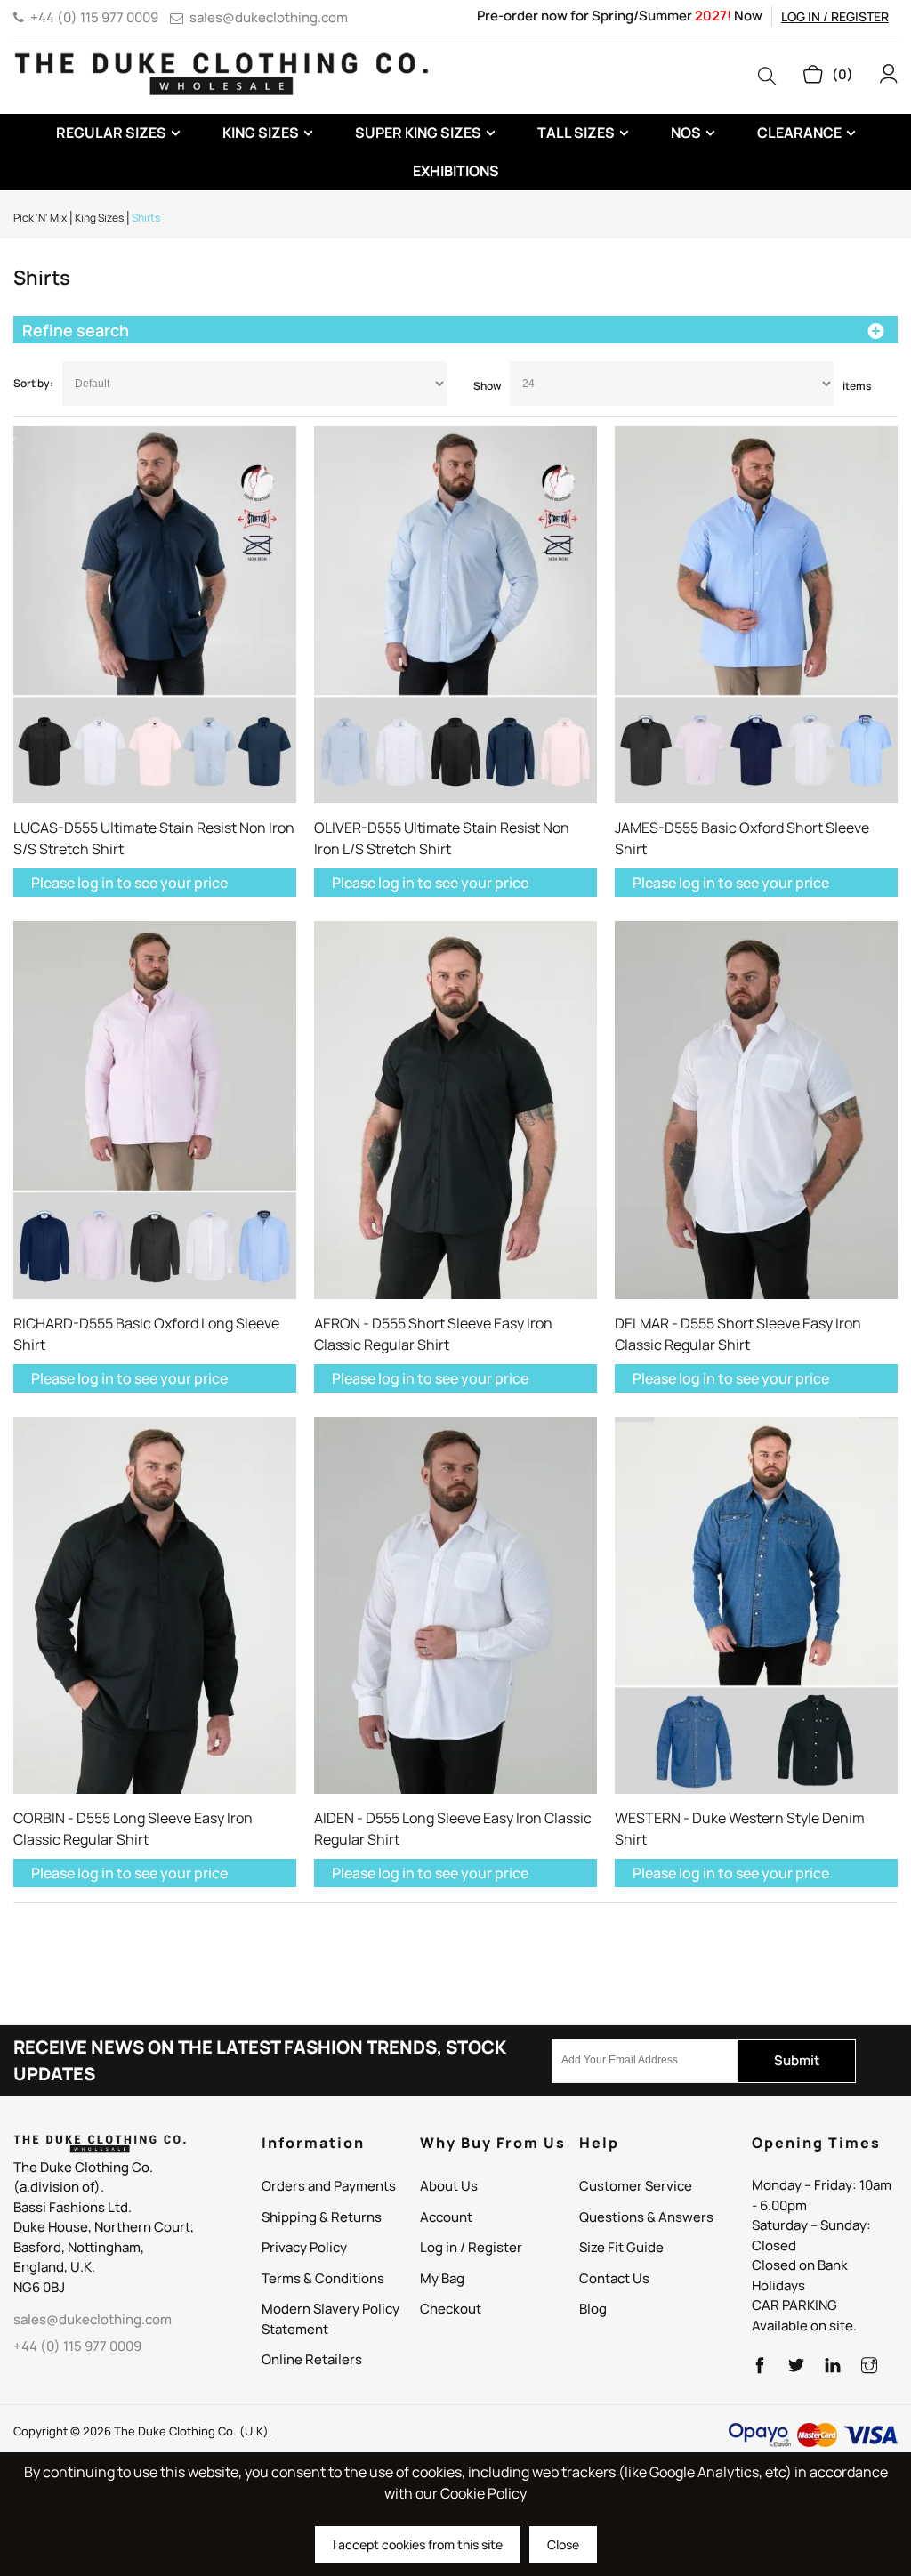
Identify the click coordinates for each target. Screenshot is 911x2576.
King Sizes (261, 133)
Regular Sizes (111, 133)
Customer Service (636, 2186)
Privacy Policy (304, 2247)
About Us (449, 2186)
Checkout (451, 2309)
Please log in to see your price (129, 883)
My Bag (442, 2278)
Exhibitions (456, 171)
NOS (686, 133)
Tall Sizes (576, 133)
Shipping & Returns (322, 2217)
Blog (593, 2309)
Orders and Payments (329, 2186)
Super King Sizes (418, 133)
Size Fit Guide (621, 2247)
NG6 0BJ (39, 2287)
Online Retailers (312, 2359)
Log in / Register (835, 16)
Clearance (799, 133)
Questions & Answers (646, 2217)
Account (446, 2217)
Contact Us (614, 2278)
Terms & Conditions (323, 2278)
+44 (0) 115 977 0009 (94, 17)
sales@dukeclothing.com (269, 17)
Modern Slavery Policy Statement (331, 2319)
